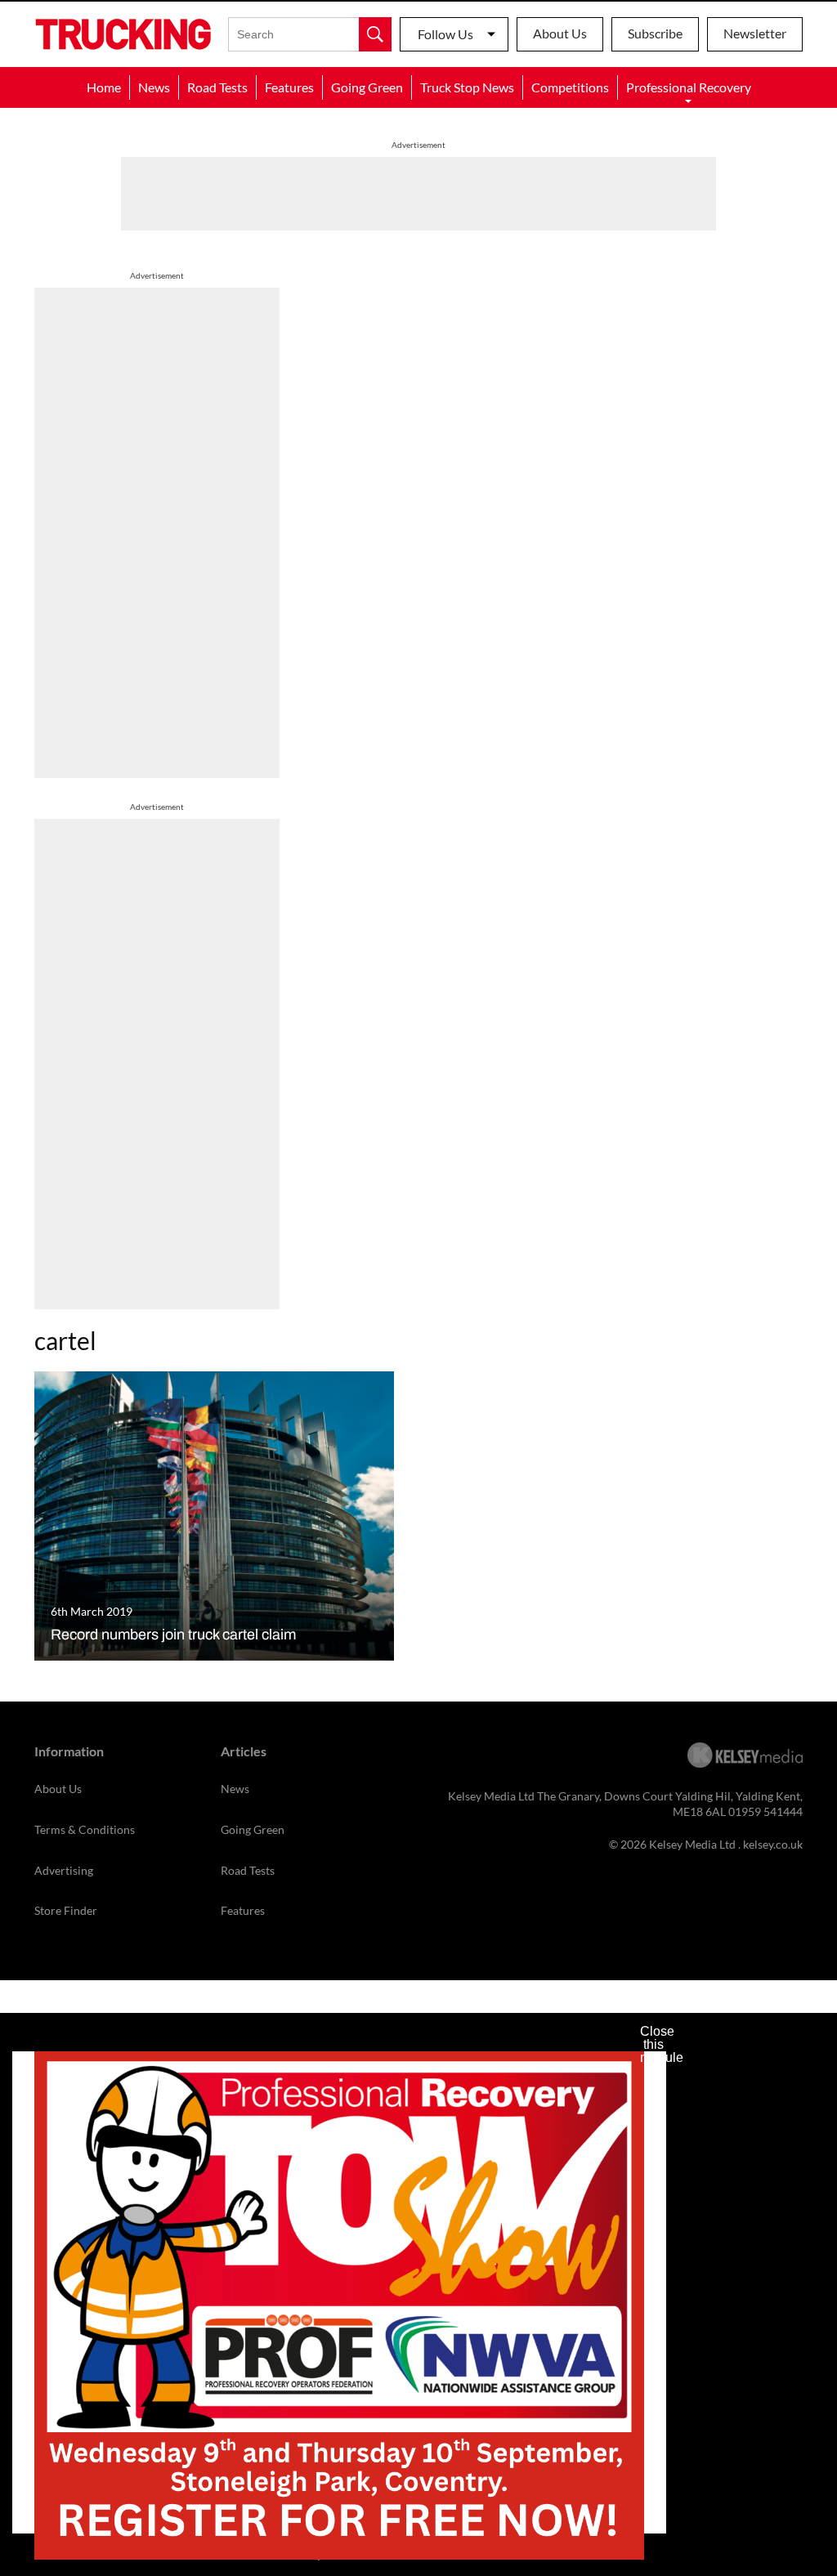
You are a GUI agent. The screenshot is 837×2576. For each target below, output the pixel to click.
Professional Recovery (689, 87)
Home (104, 87)
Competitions (570, 87)
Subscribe (655, 33)
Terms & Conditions (85, 1829)
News (154, 87)
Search (375, 34)
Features (289, 87)
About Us (560, 33)
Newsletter (755, 33)
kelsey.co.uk (773, 1844)
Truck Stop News (467, 87)
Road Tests (217, 87)
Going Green (367, 87)
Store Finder (66, 1910)
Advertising (64, 1870)
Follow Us (445, 34)
